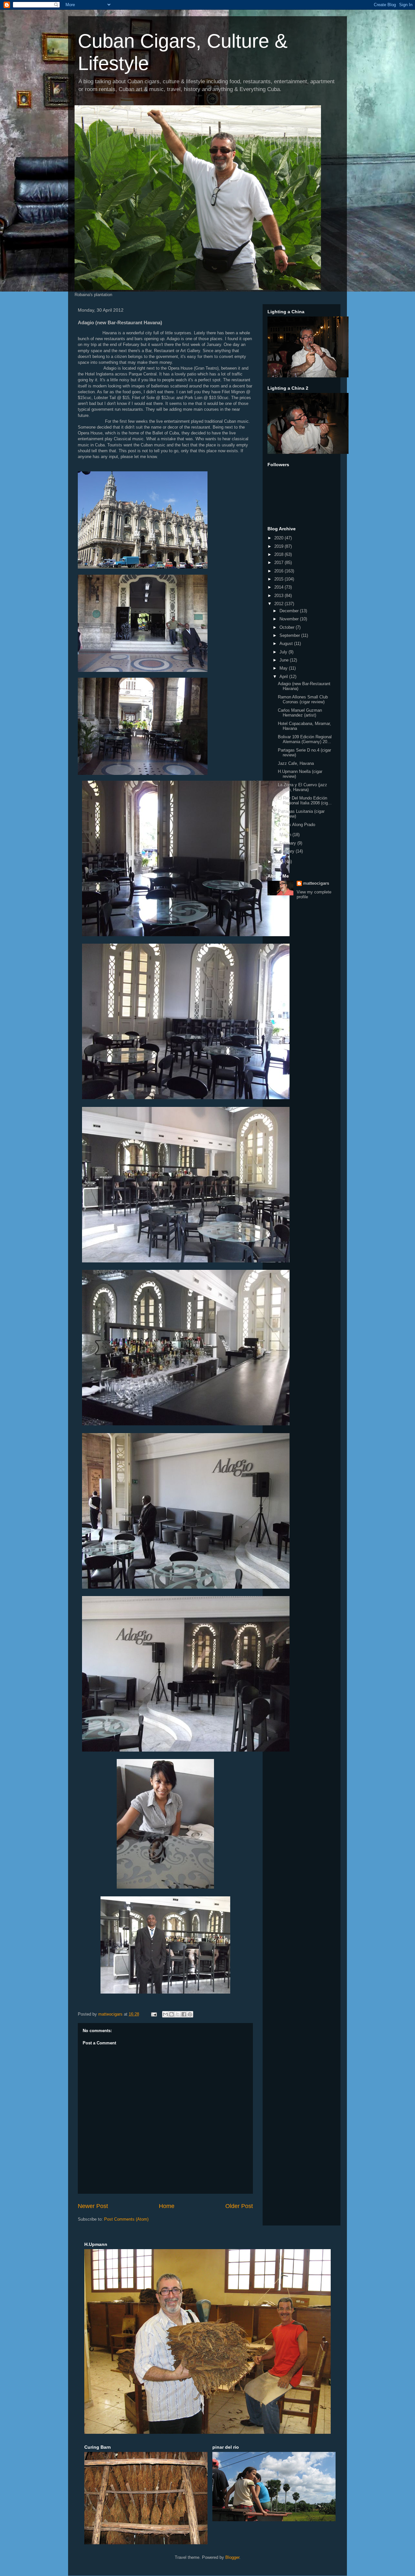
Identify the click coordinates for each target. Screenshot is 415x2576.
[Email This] (165, 2014)
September (290, 635)
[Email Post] (154, 2014)
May (284, 668)
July (284, 652)
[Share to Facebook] (184, 2014)
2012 (279, 604)
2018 (279, 554)
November (290, 619)
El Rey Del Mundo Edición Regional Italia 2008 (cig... (305, 801)
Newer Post (93, 2206)
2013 (279, 596)
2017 (279, 563)
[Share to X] (178, 2014)
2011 (279, 862)
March (286, 835)
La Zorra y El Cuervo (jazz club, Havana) (302, 787)
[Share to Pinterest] (190, 2014)
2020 (279, 538)
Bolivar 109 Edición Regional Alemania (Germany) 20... (305, 739)
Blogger (232, 2557)
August (287, 644)
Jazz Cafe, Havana (296, 763)
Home (167, 2206)
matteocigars (316, 883)
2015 (279, 579)
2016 (279, 571)
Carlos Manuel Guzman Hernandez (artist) (300, 713)
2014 (279, 587)
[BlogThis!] (172, 2014)
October (288, 627)
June (285, 660)
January (288, 851)
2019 (279, 546)
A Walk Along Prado (296, 825)
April (284, 677)
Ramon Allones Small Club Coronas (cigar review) (303, 700)
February (288, 843)
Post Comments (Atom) (126, 2219)
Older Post (239, 2206)
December (290, 611)
